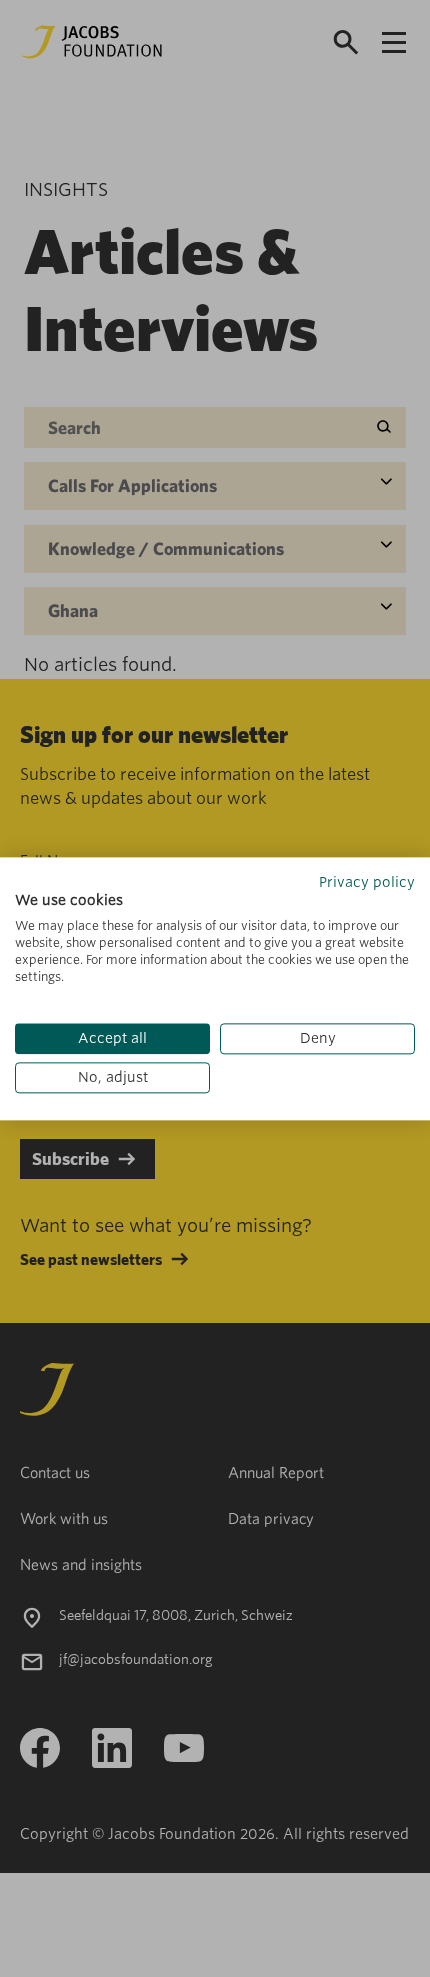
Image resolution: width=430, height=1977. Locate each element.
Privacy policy (367, 882)
